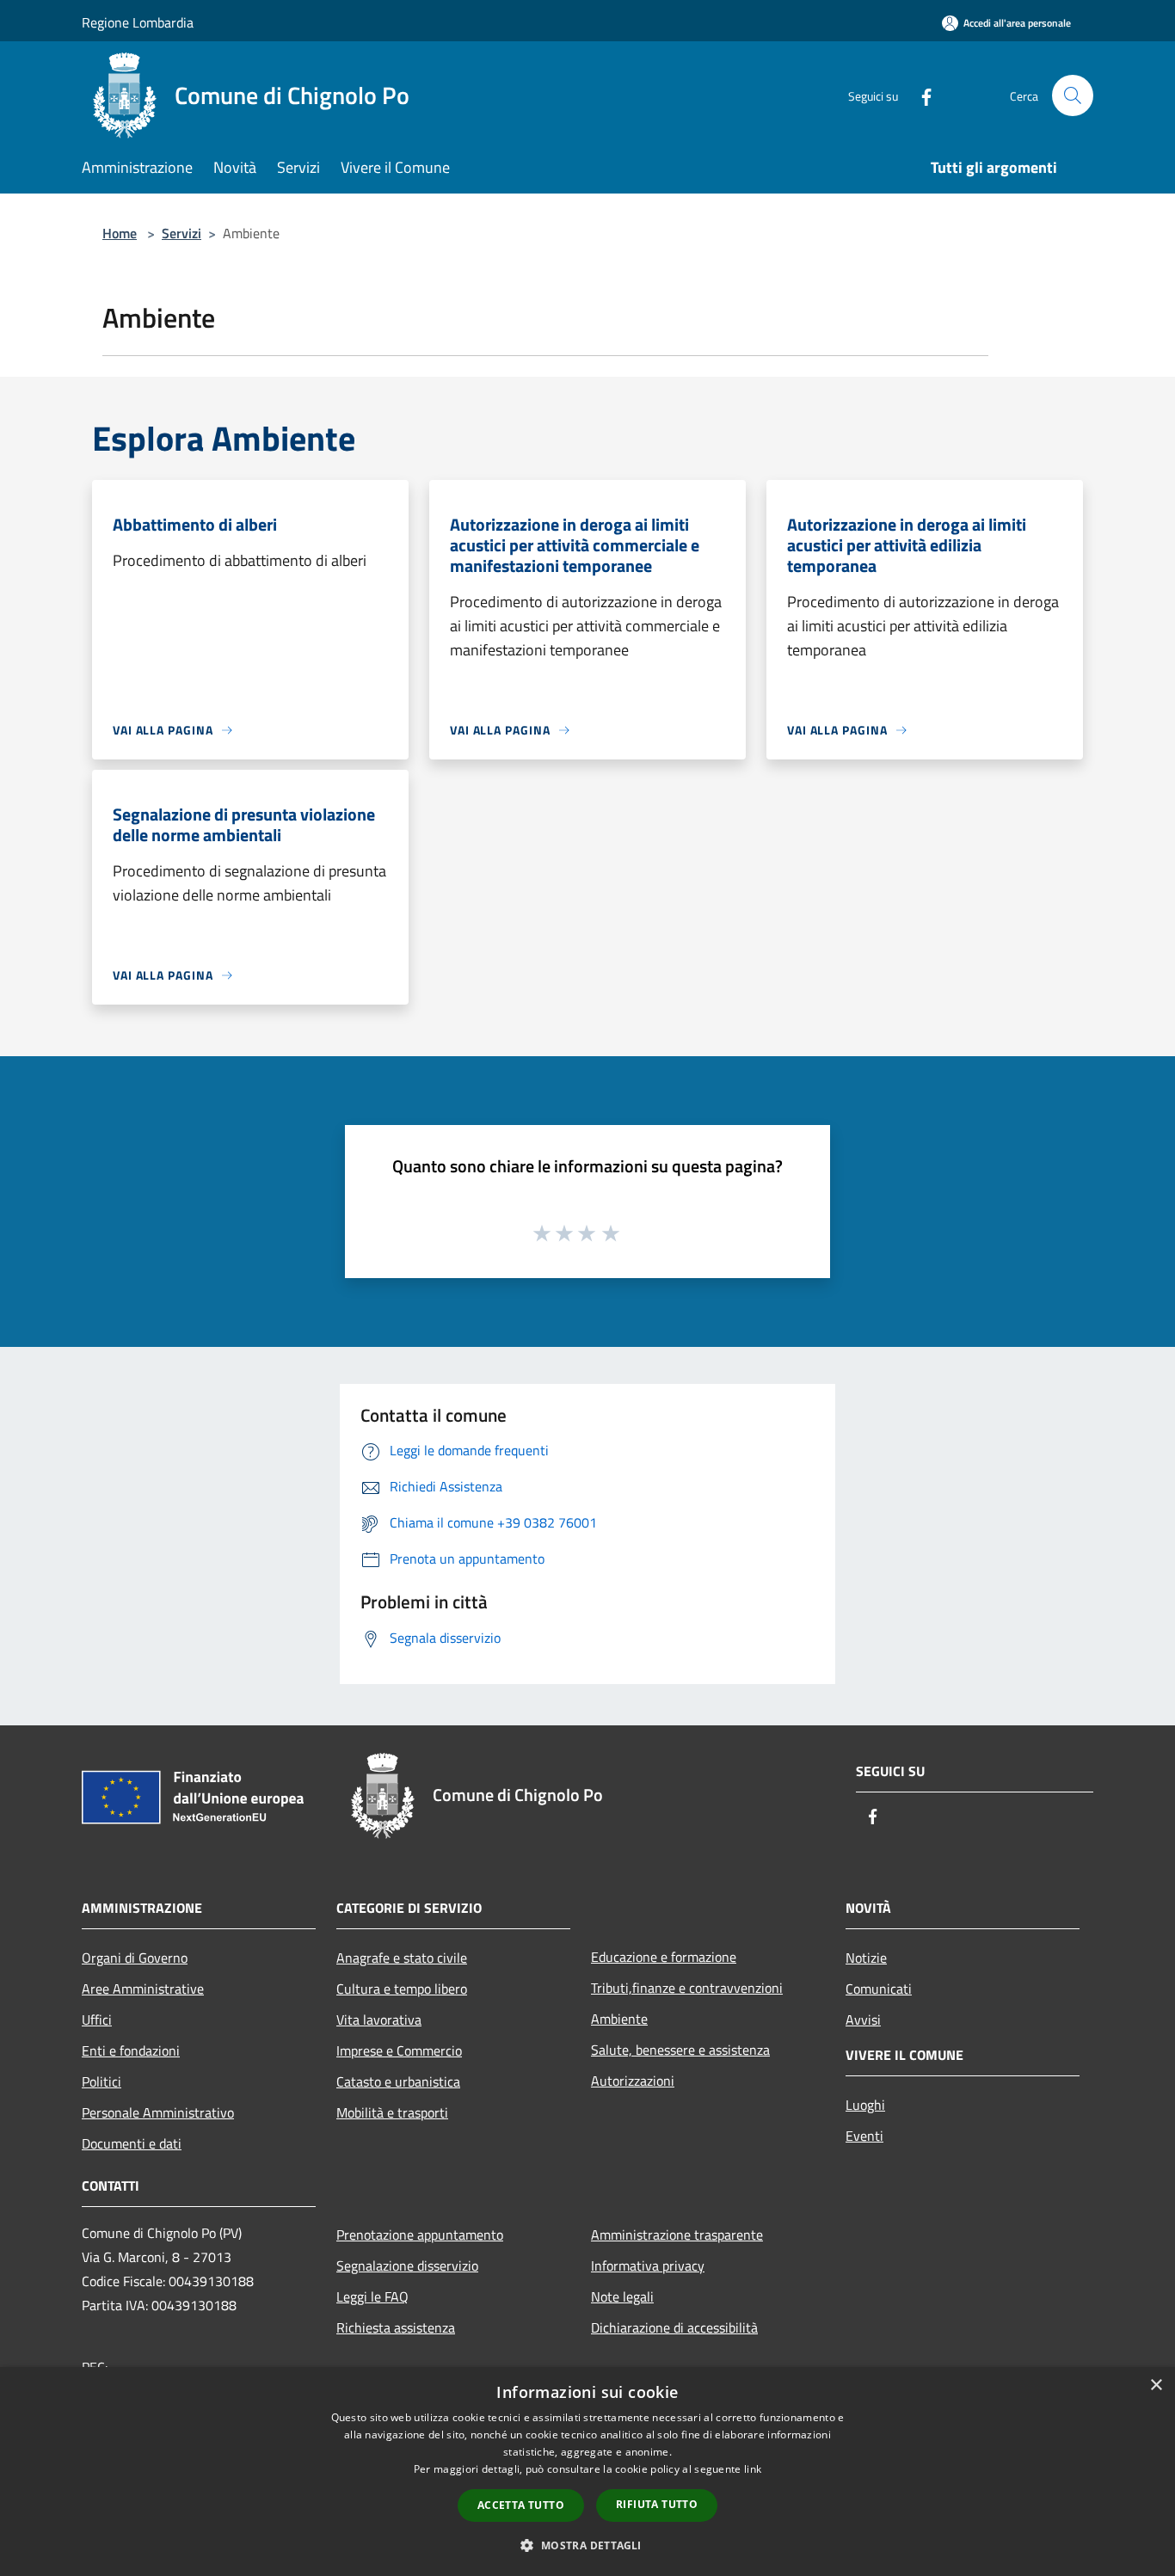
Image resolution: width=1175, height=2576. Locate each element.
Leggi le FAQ (372, 2296)
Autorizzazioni (633, 2081)
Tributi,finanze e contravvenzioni (687, 1988)
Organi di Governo (135, 1958)
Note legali (622, 2296)
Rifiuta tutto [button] (657, 2504)
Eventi (864, 2136)
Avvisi (863, 2020)
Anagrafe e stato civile (402, 1958)
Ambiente (619, 2019)
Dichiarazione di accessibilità (674, 2327)
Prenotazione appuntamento (420, 2235)
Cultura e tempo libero (402, 1989)
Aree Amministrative (143, 1989)
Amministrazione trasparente (677, 2235)
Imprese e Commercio (399, 2050)
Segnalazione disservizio (407, 2266)
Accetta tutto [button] (521, 2505)
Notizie (866, 1958)
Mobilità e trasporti (392, 2112)
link (753, 2469)
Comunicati (879, 1989)
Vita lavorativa (379, 2020)
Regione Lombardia (138, 22)
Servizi (181, 233)
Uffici (97, 2020)
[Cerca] (1073, 95)
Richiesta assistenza (396, 2327)
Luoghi (865, 2105)
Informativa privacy (648, 2266)
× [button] (1156, 2385)
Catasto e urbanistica (398, 2081)
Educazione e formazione (664, 1957)
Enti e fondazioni (131, 2050)
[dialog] (587, 2471)
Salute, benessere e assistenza (680, 2050)
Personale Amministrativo (158, 2112)
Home (120, 233)
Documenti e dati (132, 2143)
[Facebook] (920, 95)
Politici (102, 2081)
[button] (587, 2545)
